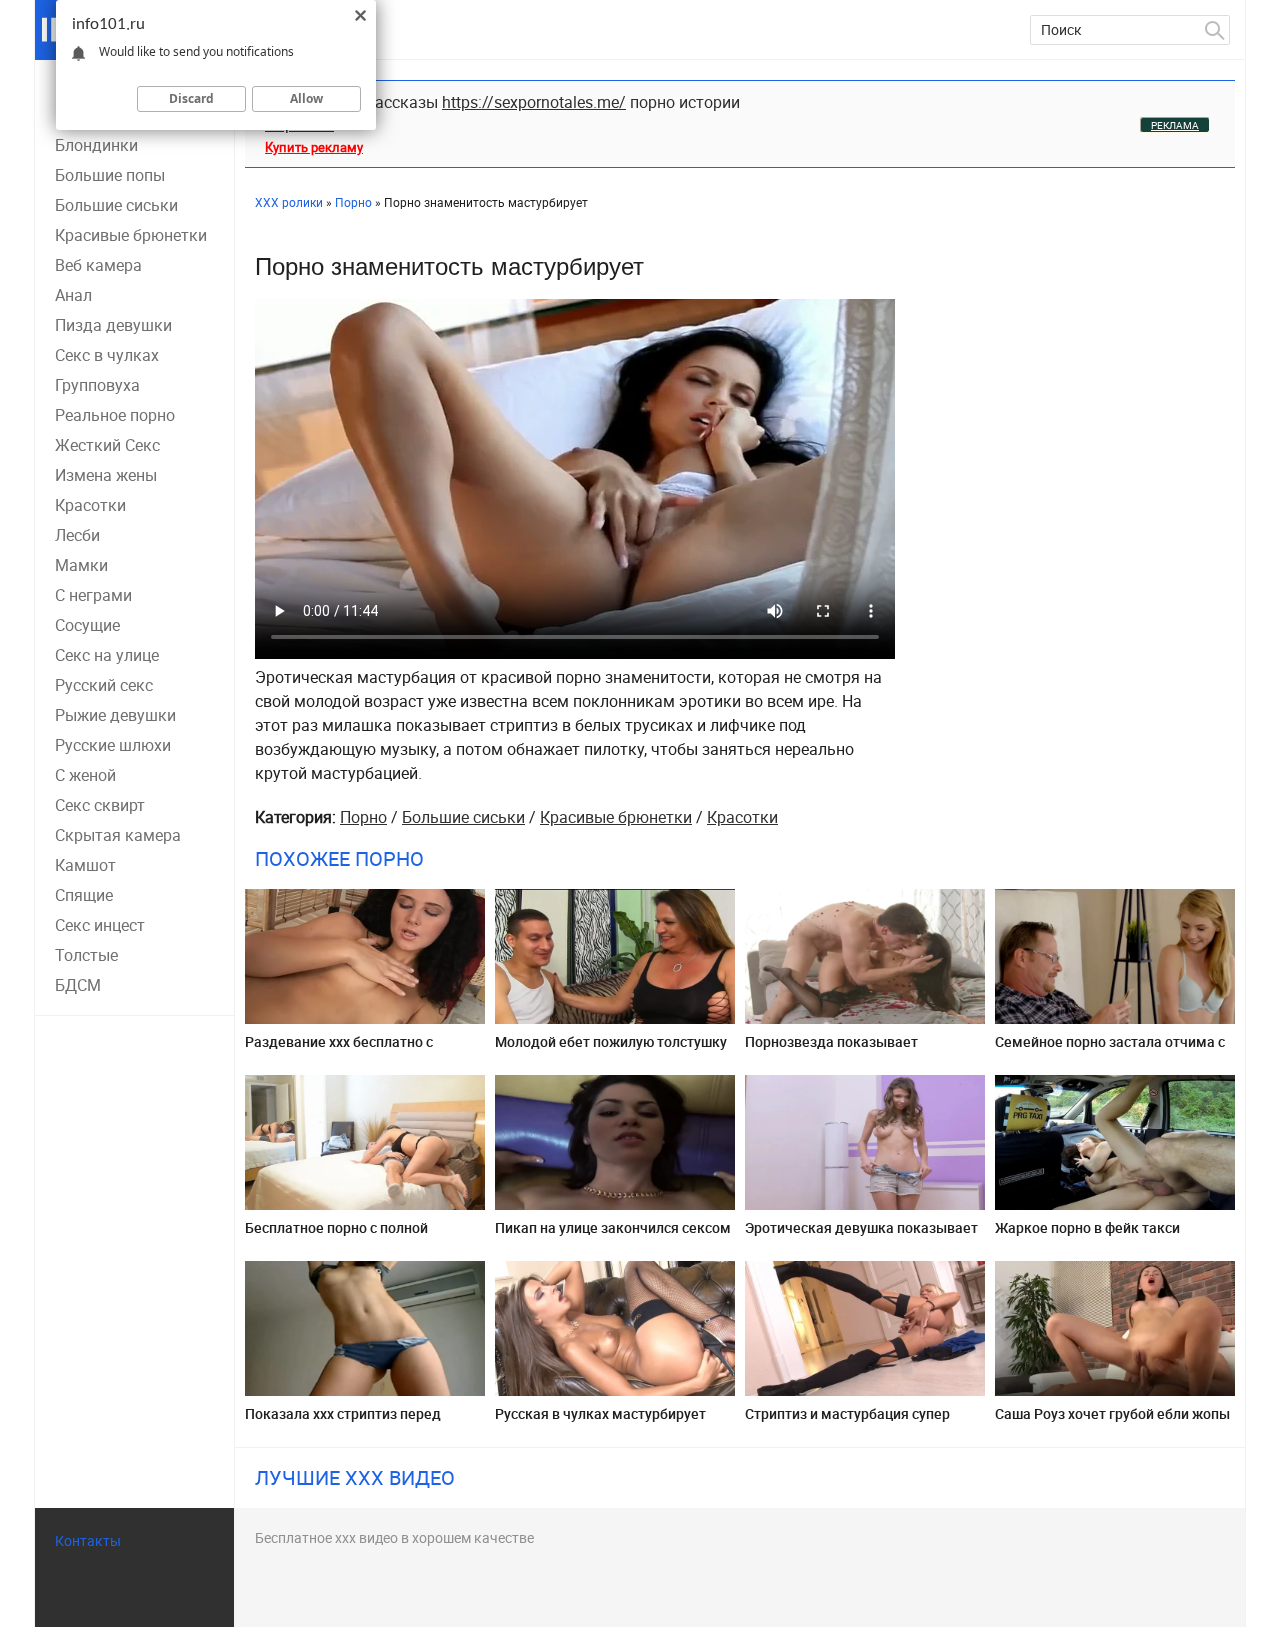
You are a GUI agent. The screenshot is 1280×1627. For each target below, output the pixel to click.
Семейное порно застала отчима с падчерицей (1110, 1049)
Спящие (84, 895)
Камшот (85, 865)
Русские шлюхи (113, 745)
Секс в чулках (107, 355)
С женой (85, 775)
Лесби (77, 535)
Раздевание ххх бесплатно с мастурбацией (339, 1049)
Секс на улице (107, 655)
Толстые (86, 955)
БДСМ (78, 985)
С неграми (93, 595)
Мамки (81, 565)
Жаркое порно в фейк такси (1087, 1227)
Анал (73, 295)
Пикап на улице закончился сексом (613, 1227)
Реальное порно (115, 415)
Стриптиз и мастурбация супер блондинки (847, 1421)
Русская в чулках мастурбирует (600, 1413)
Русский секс (104, 685)
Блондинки (96, 145)
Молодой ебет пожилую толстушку (611, 1041)
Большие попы (110, 175)
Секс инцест (100, 925)
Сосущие (87, 625)
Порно (363, 817)
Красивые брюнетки (131, 235)
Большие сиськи (116, 205)
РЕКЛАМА (1175, 125)
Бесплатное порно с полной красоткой (336, 1235)
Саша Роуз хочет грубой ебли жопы (1112, 1413)
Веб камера (98, 265)
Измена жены (106, 475)
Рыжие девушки (115, 715)
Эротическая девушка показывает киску (861, 1235)
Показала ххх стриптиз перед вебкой (343, 1421)
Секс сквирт (100, 805)
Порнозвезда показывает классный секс (831, 1049)
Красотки (90, 505)
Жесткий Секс (107, 445)
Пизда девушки (113, 325)
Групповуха (97, 385)
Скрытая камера (118, 835)
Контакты (88, 1540)
